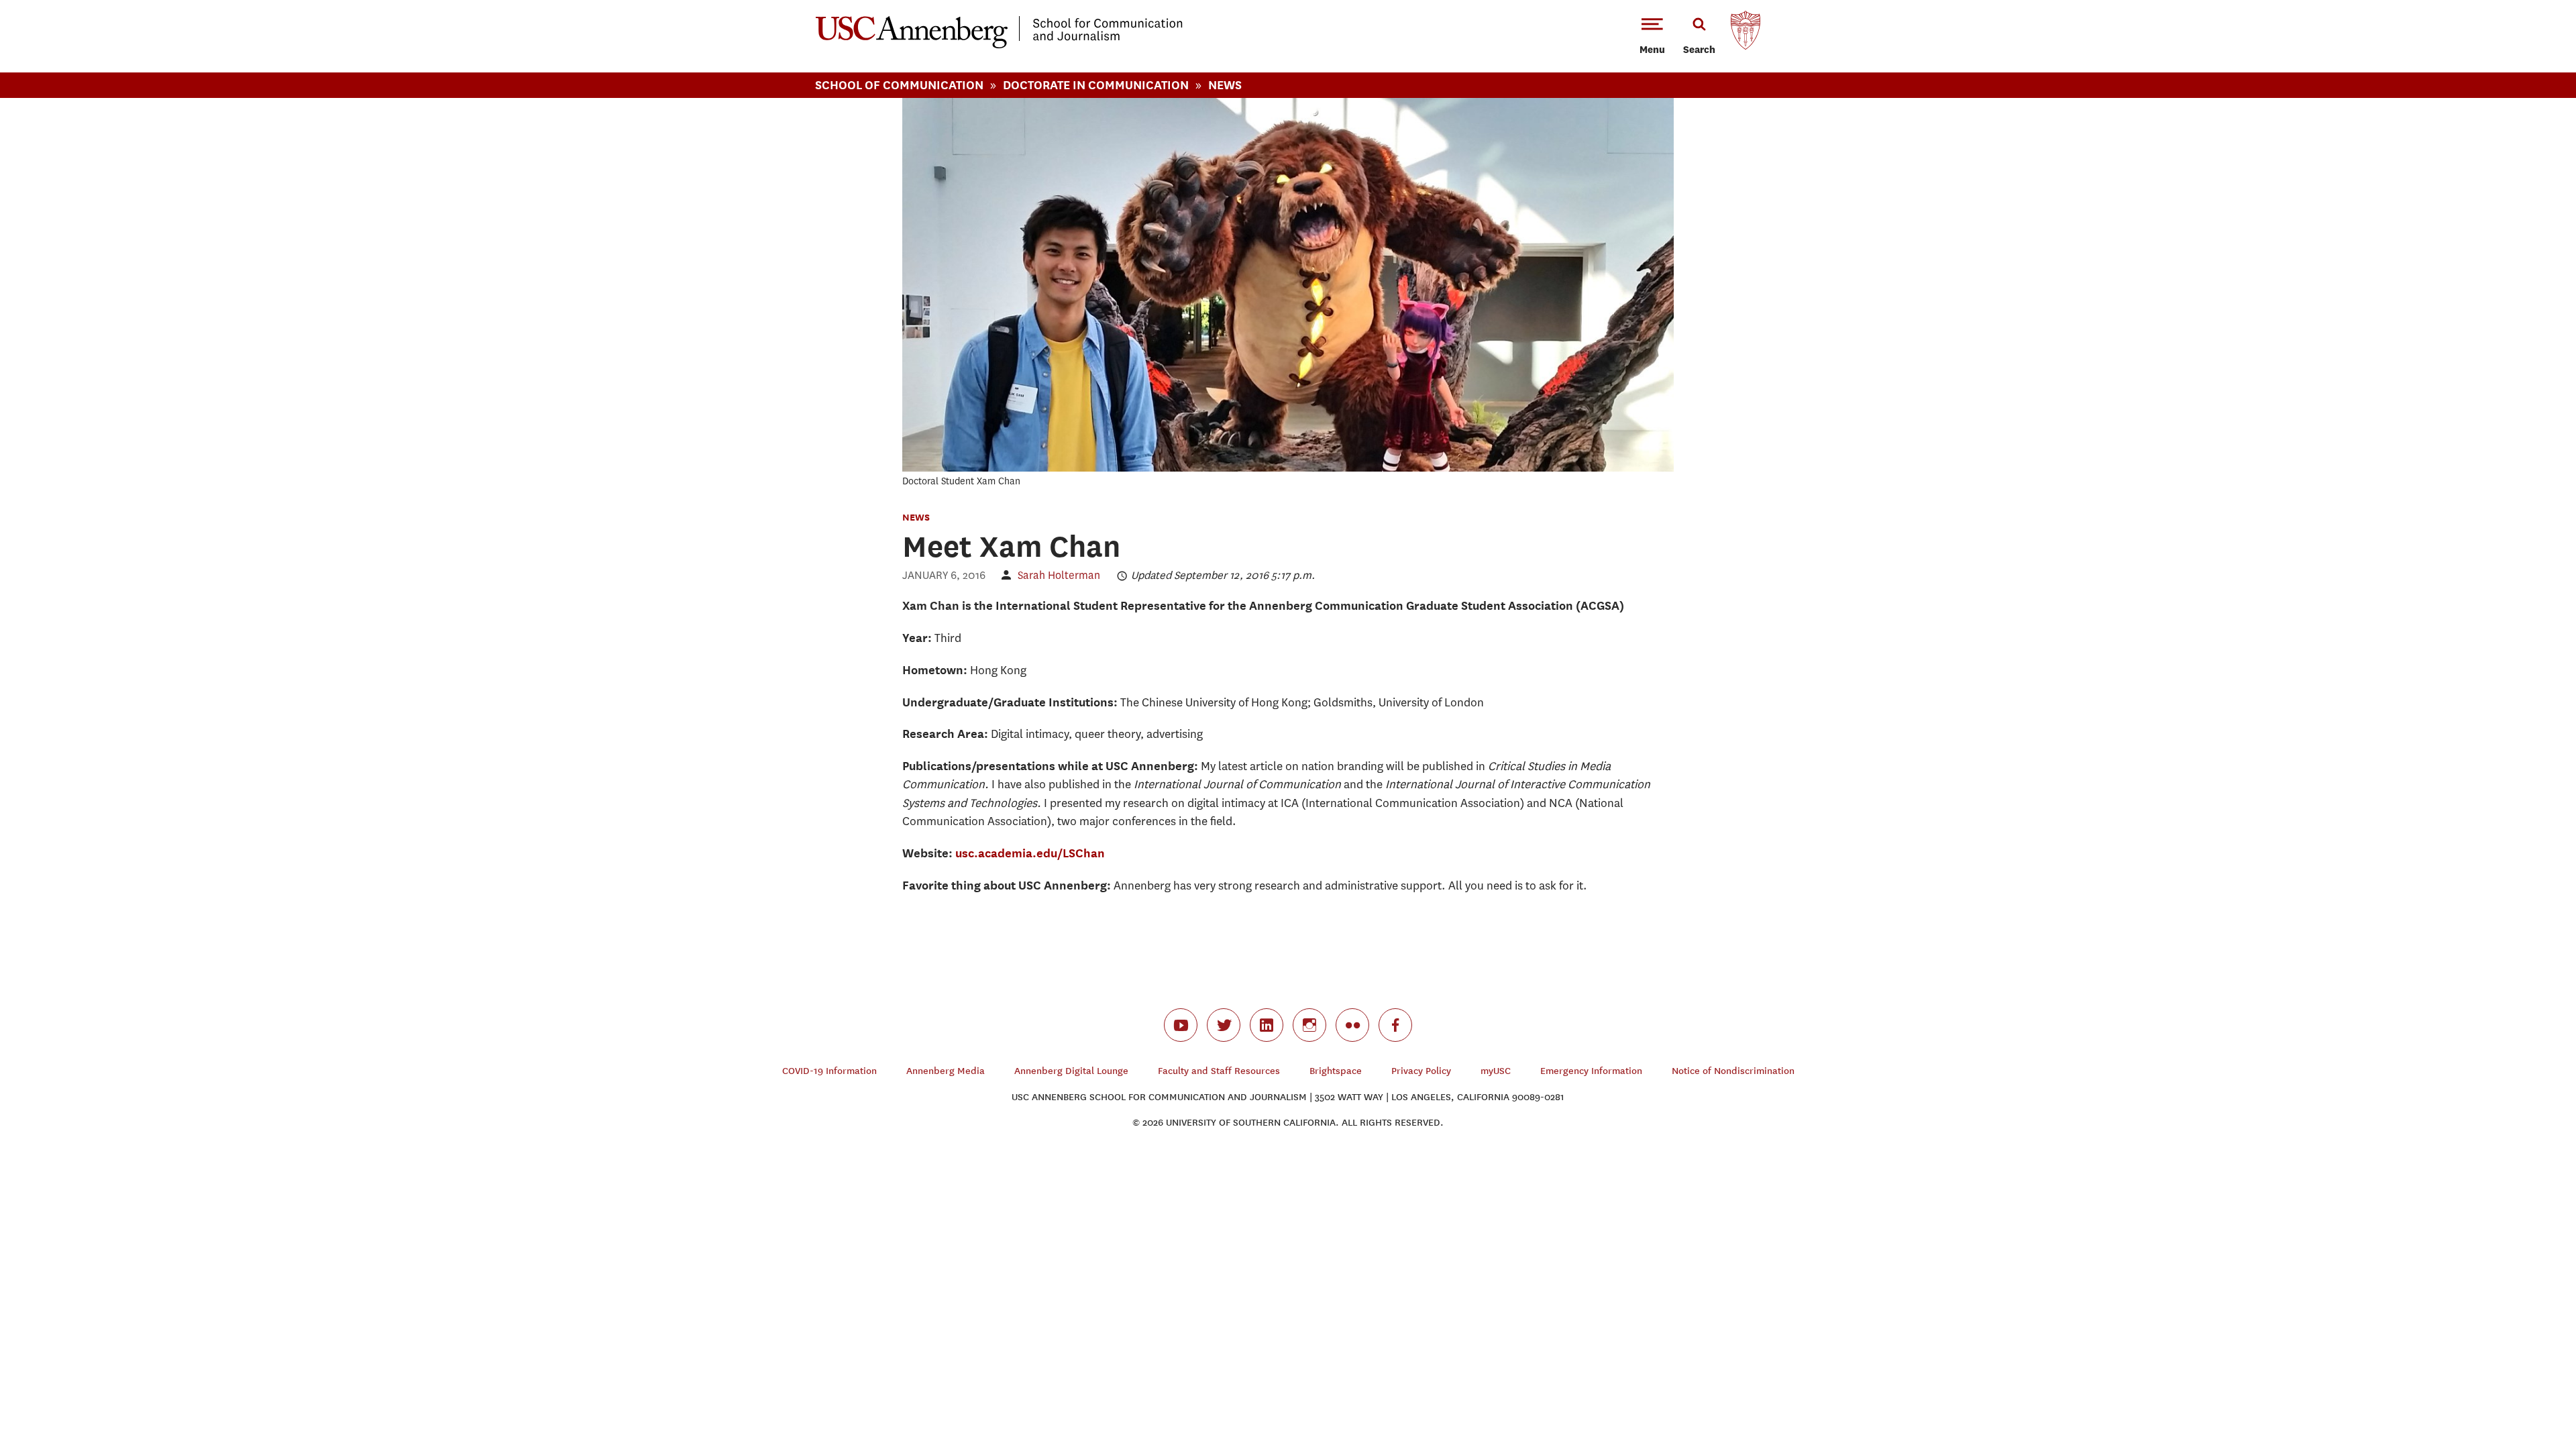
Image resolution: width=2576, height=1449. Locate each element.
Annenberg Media (946, 1071)
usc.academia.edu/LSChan (1030, 853)
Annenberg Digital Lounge (1071, 1071)
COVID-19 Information (829, 1071)
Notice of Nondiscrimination (1733, 1071)
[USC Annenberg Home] (999, 46)
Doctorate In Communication (1096, 85)
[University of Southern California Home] (1746, 34)
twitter (1224, 1025)
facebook (1395, 1025)
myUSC (1496, 1071)
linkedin (1267, 1025)
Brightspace (1336, 1071)
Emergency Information (1591, 1071)
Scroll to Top (2518, 1391)
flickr (1352, 1025)
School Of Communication (899, 85)
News (1225, 85)
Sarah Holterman (1059, 575)
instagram (1309, 1025)
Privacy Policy (1421, 1071)
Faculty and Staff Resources (1219, 1071)
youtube (1181, 1025)
